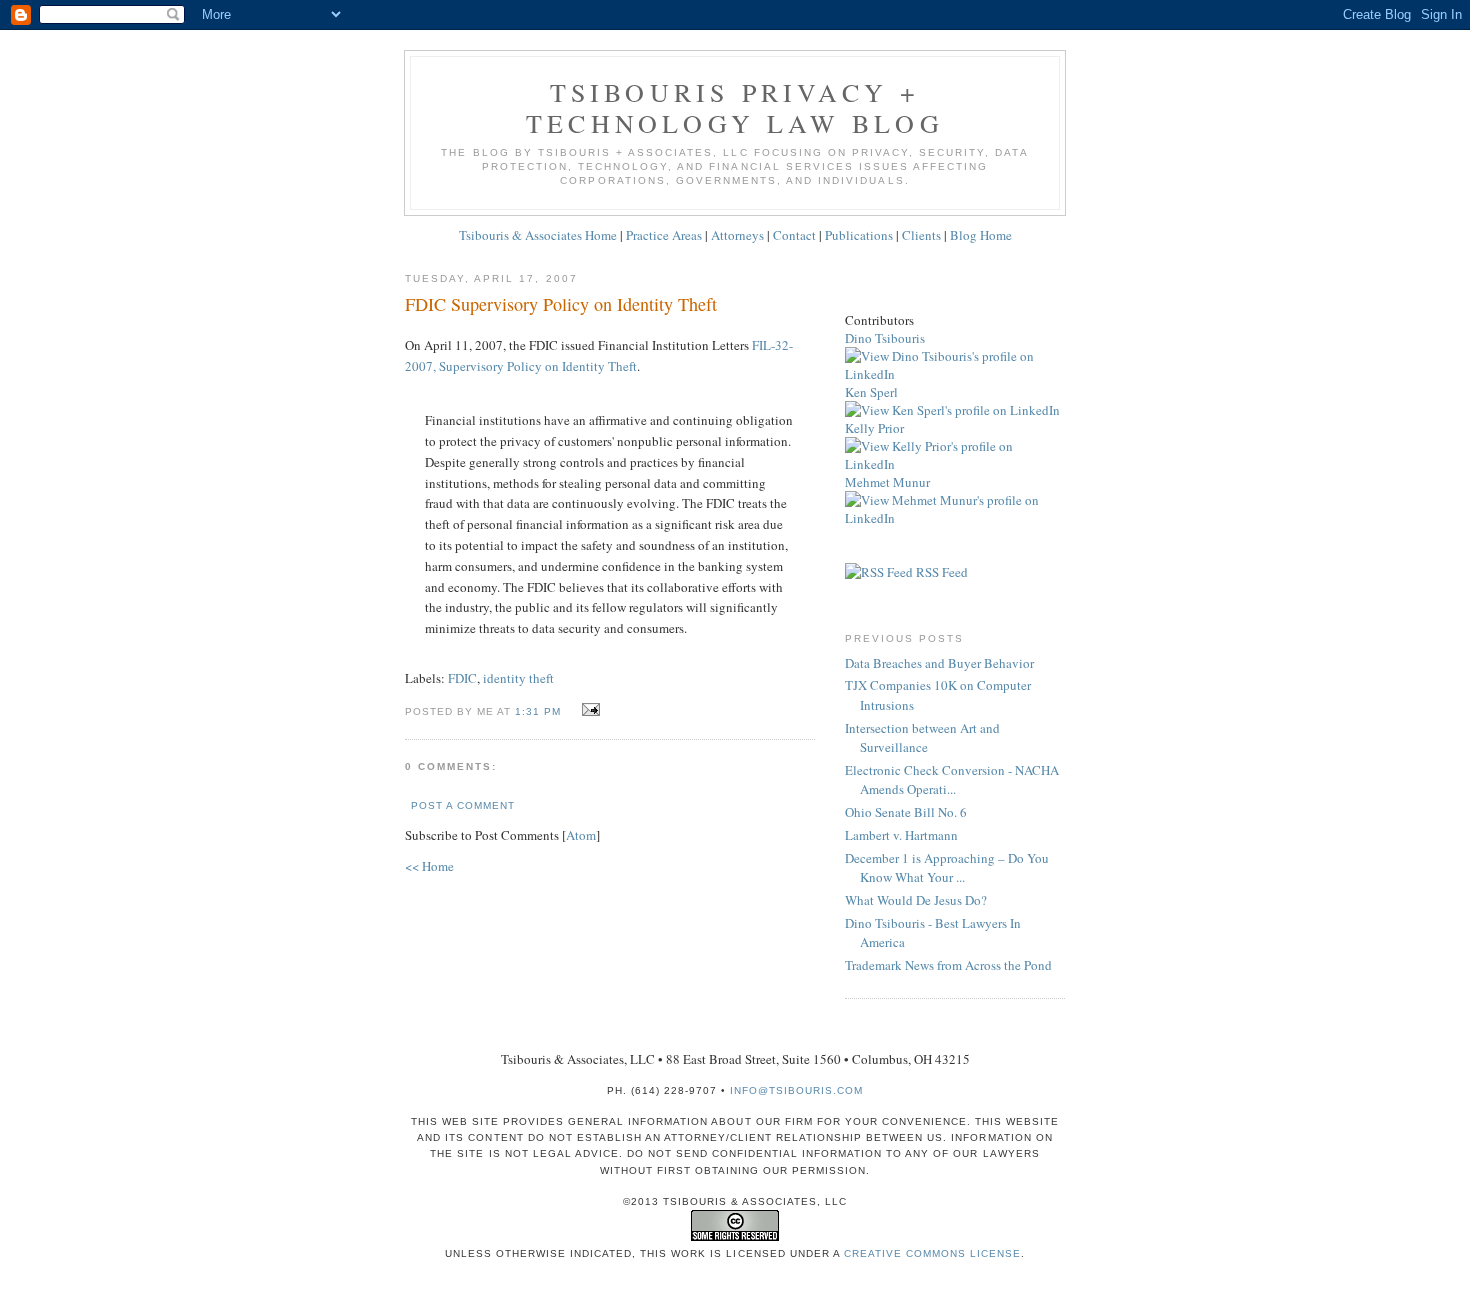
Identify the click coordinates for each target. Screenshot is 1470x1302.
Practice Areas (664, 235)
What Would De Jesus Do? (916, 900)
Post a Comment (463, 805)
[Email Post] (587, 710)
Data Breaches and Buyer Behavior (939, 663)
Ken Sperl (871, 392)
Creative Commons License (932, 1253)
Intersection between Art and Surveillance (922, 738)
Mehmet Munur (887, 482)
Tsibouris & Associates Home (538, 235)
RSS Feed (940, 572)
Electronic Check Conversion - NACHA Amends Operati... (952, 780)
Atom (581, 835)
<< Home (429, 866)
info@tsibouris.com (796, 1090)
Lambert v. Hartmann (901, 835)
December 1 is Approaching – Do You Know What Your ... (947, 868)
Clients (921, 235)
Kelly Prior (874, 428)
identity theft (518, 678)
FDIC (462, 678)
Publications (859, 235)
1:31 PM (540, 711)
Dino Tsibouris (885, 338)
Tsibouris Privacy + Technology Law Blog (735, 107)
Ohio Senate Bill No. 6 (906, 812)
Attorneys (737, 235)
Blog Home (981, 235)
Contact (794, 235)
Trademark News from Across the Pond (948, 965)
